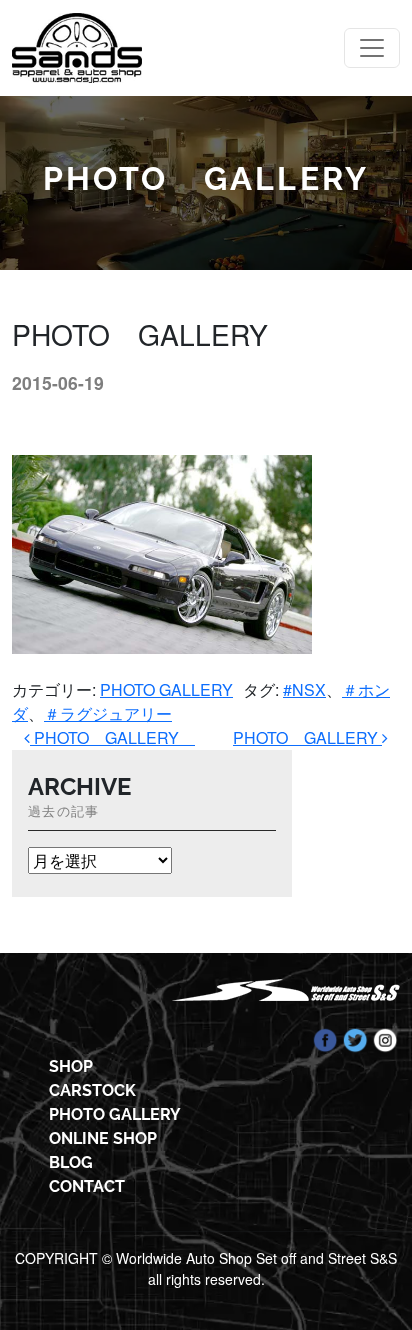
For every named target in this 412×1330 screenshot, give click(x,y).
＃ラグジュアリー (108, 713)
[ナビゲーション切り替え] (372, 48)
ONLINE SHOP (103, 1138)
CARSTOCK (92, 1090)
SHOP (71, 1066)
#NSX (304, 689)
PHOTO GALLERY (166, 689)
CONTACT (87, 1186)
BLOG (71, 1162)
